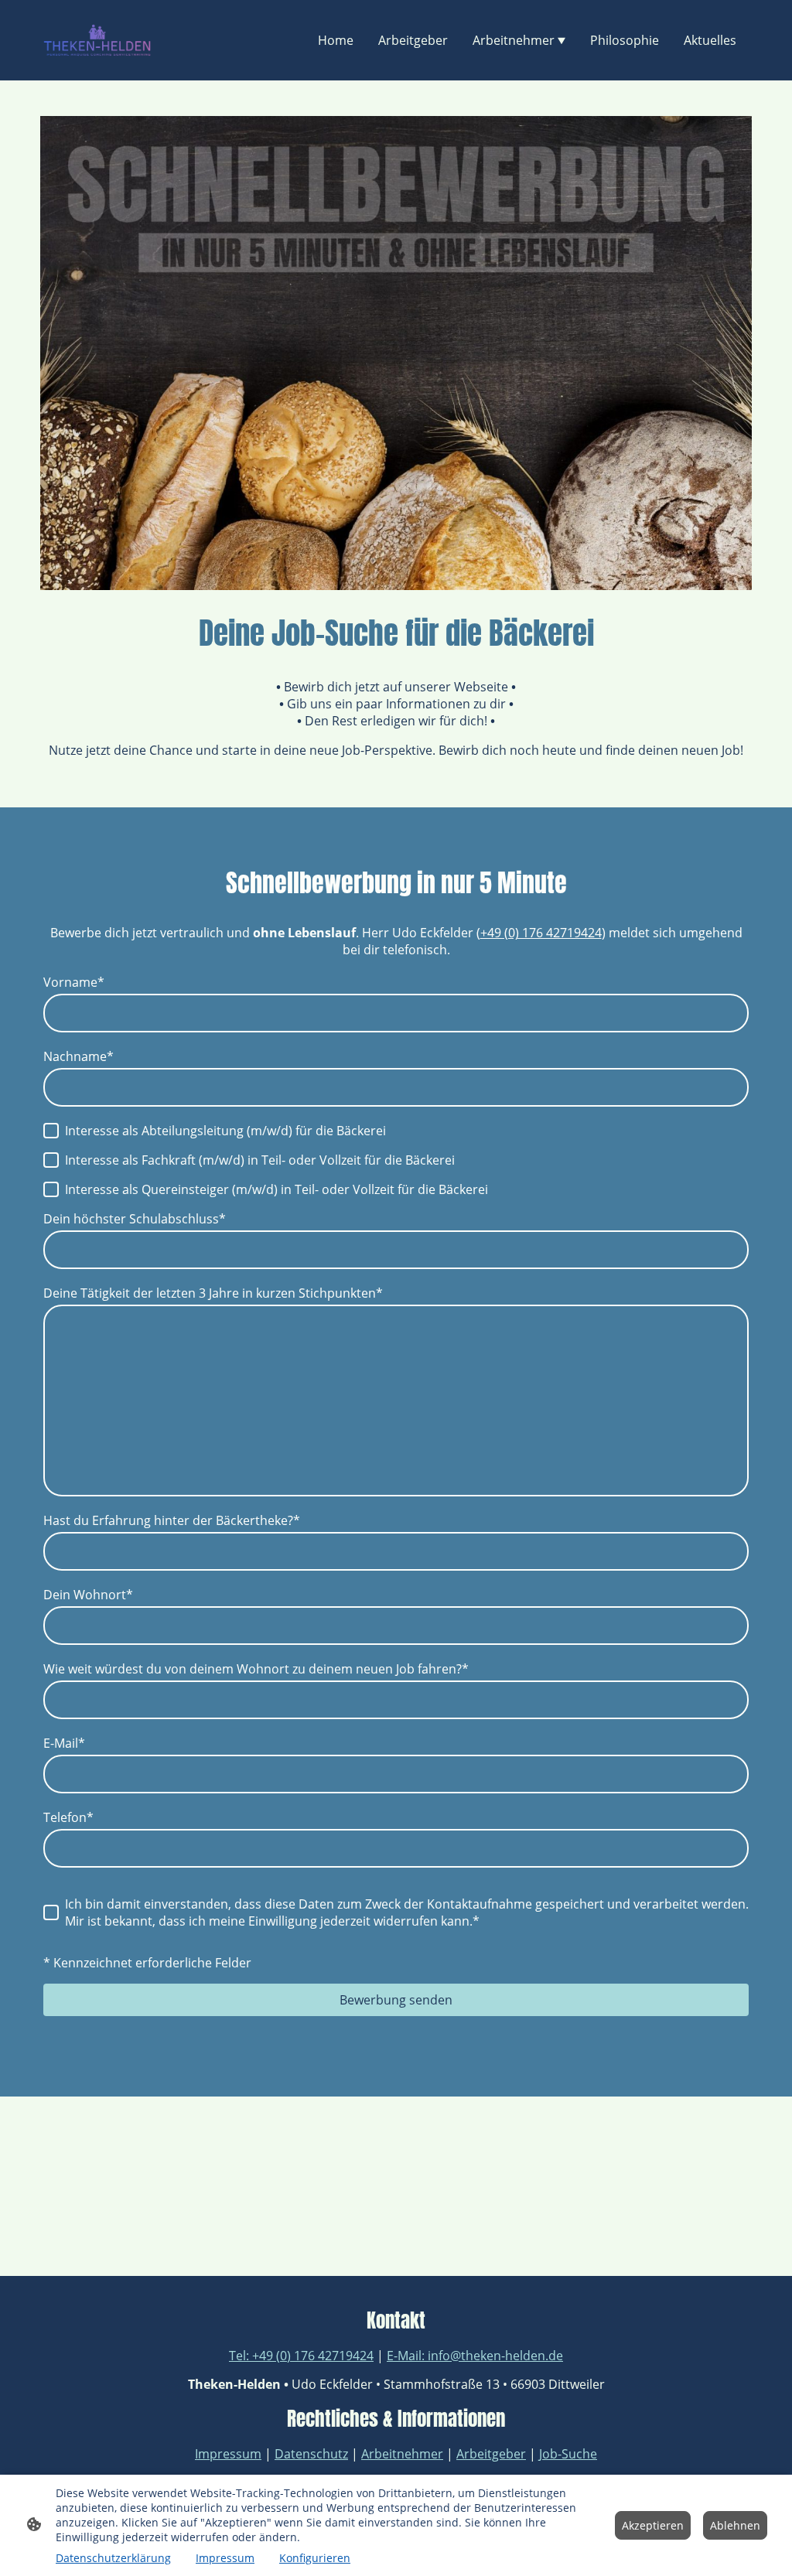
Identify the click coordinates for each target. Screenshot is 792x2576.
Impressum (225, 2558)
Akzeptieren (653, 2525)
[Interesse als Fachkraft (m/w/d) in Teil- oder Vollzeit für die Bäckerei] (51, 1160)
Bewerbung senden (396, 2000)
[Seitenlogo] (97, 40)
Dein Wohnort (88, 1595)
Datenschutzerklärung (113, 2558)
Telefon (68, 1817)
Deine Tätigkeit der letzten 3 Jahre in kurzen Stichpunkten (213, 1293)
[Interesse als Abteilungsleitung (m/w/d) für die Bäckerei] (51, 1131)
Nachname (79, 1056)
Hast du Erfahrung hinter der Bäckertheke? (172, 1520)
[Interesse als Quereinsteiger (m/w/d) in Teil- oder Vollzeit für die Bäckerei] (51, 1189)
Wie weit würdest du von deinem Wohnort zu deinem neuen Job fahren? (256, 1669)
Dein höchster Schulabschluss (135, 1219)
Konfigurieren (315, 2558)
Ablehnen (735, 2525)
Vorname (74, 982)
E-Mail (64, 1743)
